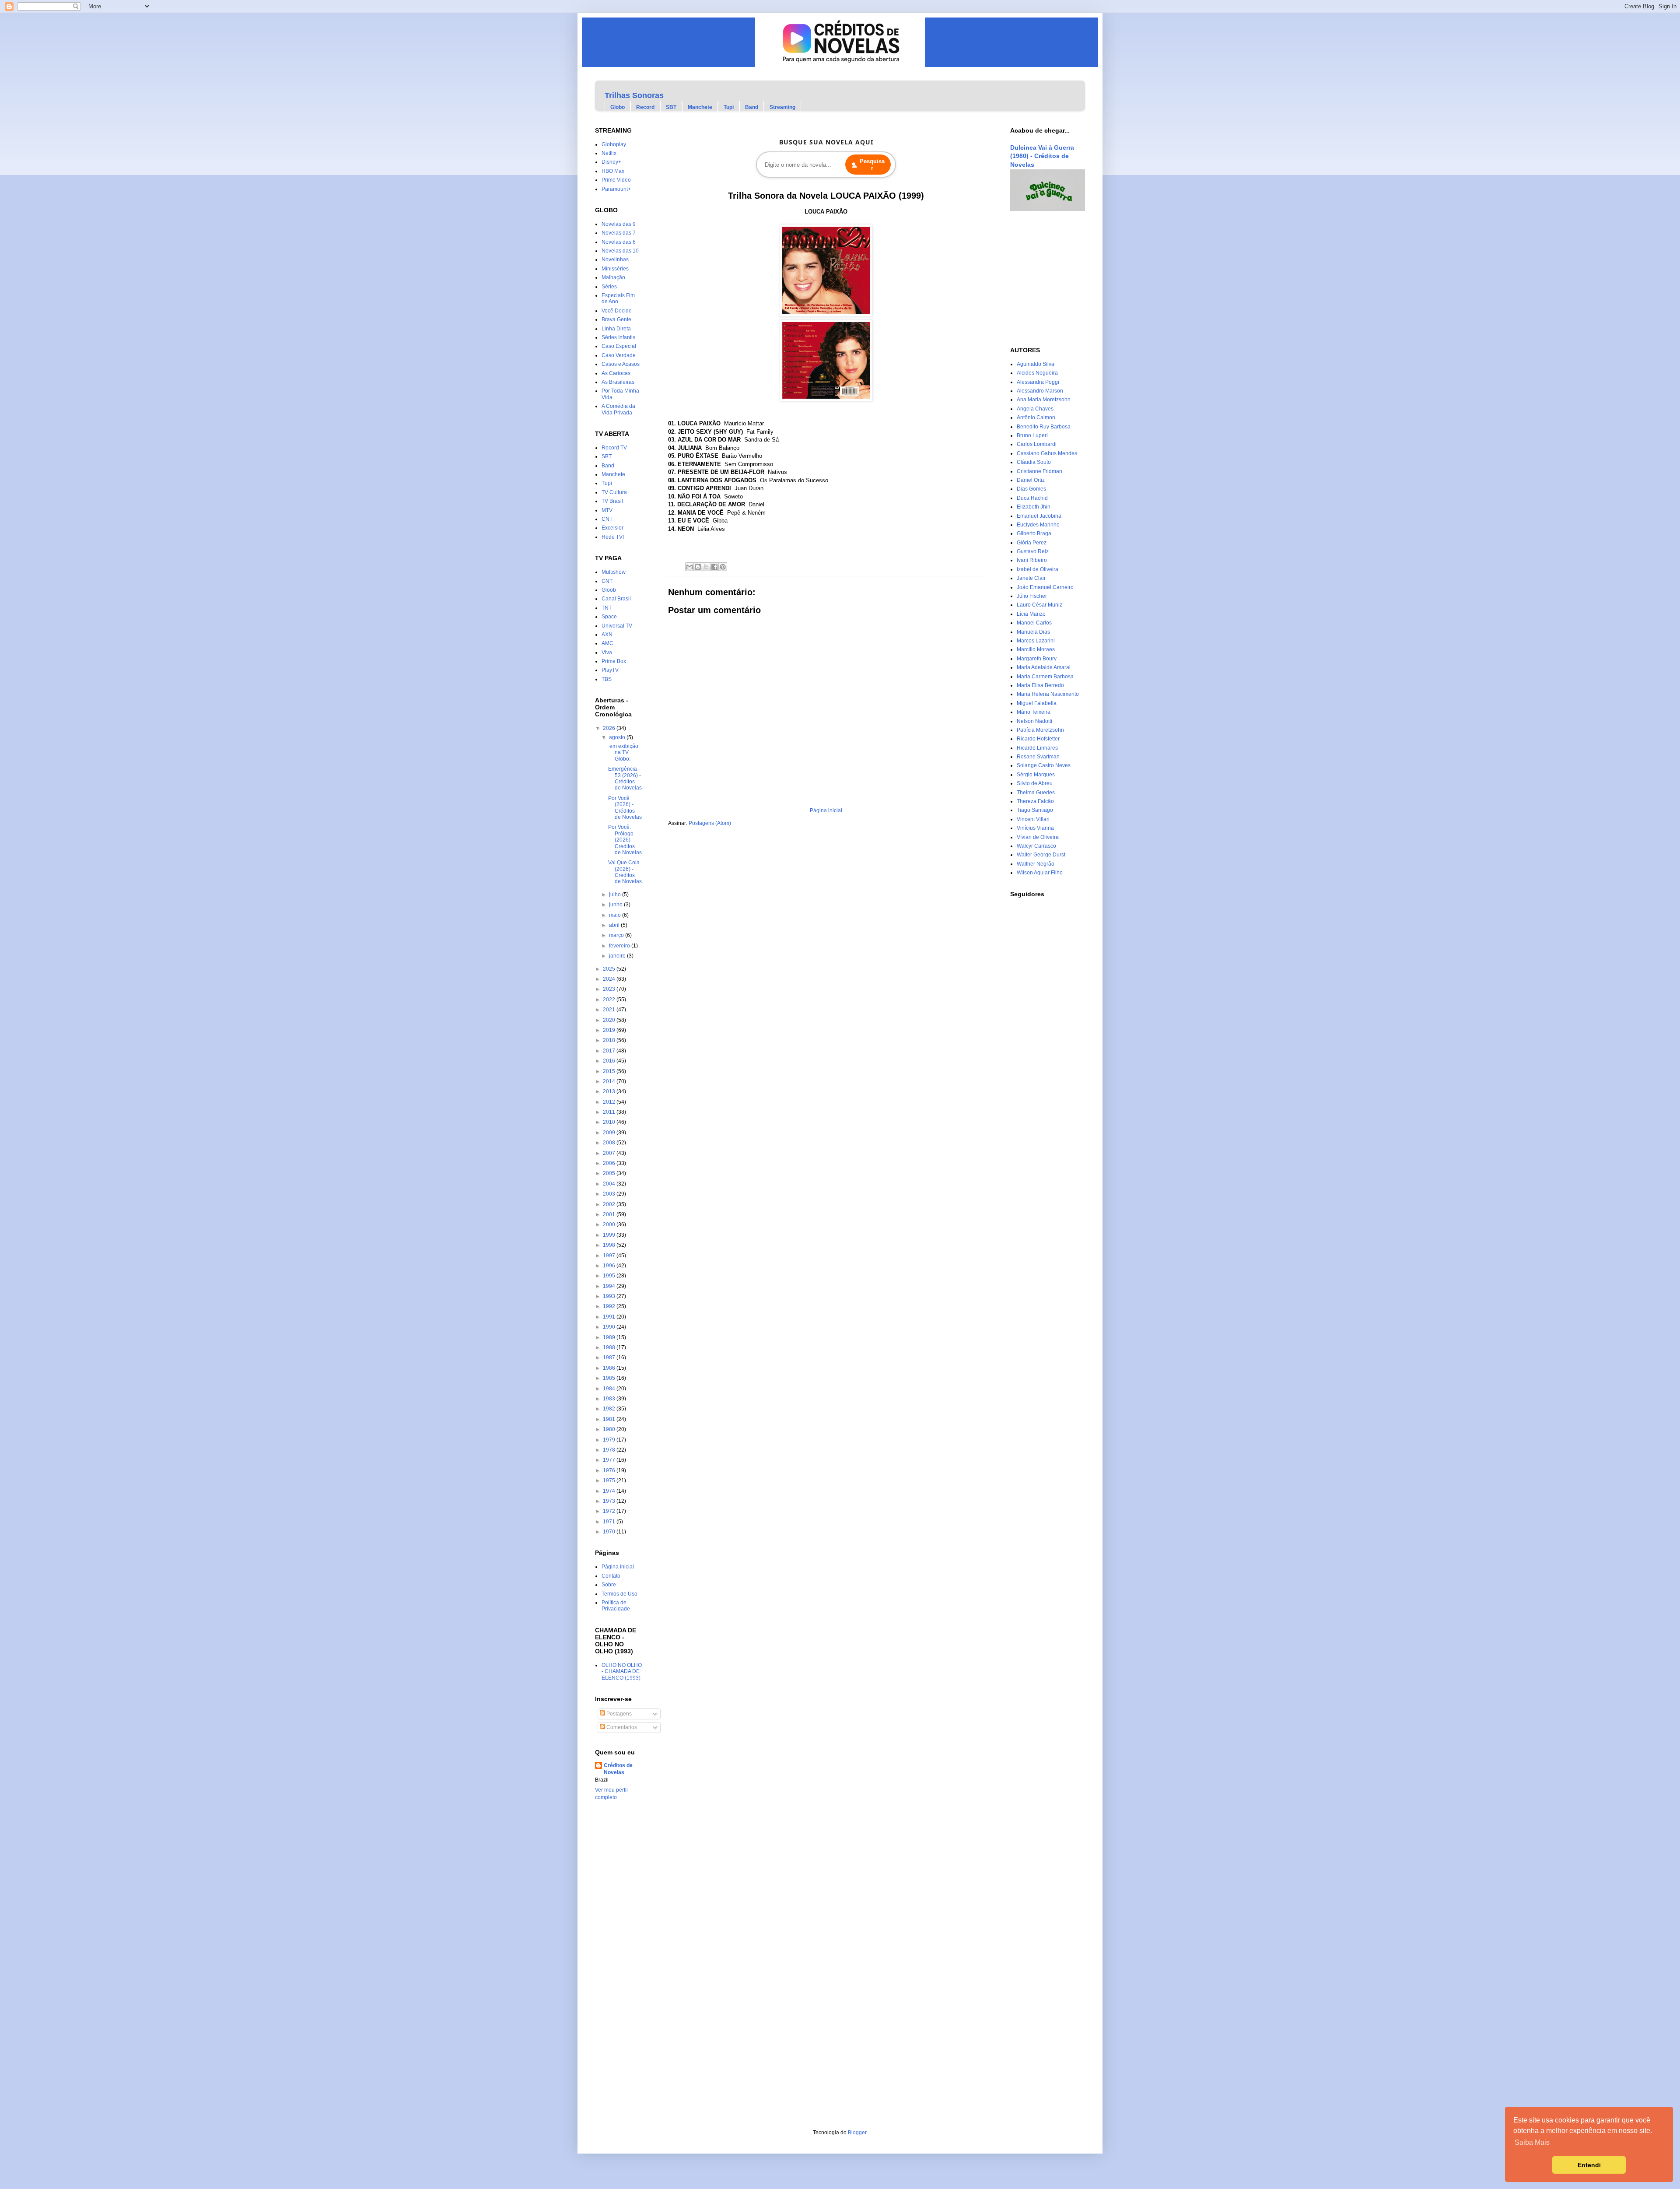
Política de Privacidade (616, 1606)
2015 (610, 1071)
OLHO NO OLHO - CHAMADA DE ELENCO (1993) (622, 1672)
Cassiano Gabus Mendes (1047, 453)
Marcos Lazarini (1036, 641)
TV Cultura (614, 492)
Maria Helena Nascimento (1048, 694)
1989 (610, 1337)
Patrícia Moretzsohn (1040, 730)
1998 (610, 1245)
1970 (610, 1532)
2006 (610, 1163)
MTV (607, 510)
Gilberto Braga (1034, 533)
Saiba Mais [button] (1532, 2142)
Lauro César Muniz (1039, 605)
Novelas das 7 (619, 233)
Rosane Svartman (1038, 757)
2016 (610, 1061)
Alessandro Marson (1040, 391)
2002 (610, 1204)
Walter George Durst (1041, 855)
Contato (611, 1576)
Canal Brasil (616, 599)
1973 (610, 1501)
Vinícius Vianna (1035, 828)
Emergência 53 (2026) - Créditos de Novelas (625, 778)
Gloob (609, 590)
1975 (610, 1480)
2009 (610, 1133)
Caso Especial (619, 346)
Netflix (609, 153)
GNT (607, 581)
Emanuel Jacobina (1039, 516)
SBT (671, 107)
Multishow (614, 572)
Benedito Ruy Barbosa (1044, 427)
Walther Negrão (1036, 864)
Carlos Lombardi (1037, 444)
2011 (610, 1112)
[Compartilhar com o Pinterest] (723, 567)
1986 (610, 1368)
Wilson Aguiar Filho (1040, 873)
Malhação (613, 277)
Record (645, 107)
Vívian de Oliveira (1038, 837)
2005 (610, 1173)
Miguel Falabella (1037, 703)
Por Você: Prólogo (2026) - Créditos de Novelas (625, 840)
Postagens (618, 1714)
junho (616, 905)
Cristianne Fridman (1039, 471)
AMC (607, 643)
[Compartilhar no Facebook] (714, 567)
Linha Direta (616, 329)
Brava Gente (616, 319)
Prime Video (616, 180)
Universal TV (617, 626)
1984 (610, 1389)
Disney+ (611, 162)
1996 (610, 1266)
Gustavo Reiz (1033, 551)
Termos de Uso (619, 1594)
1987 (610, 1358)
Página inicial (826, 810)
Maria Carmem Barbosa (1045, 677)
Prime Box (614, 661)
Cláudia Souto (1034, 462)
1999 (610, 1235)
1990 (610, 1327)
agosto (618, 737)
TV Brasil (612, 501)
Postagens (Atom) (710, 823)
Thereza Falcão (1035, 801)
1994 (610, 1286)
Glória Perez (1032, 543)
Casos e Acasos (621, 364)
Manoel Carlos (1034, 623)
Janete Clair (1031, 578)
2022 (610, 1000)
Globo (618, 107)
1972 (610, 1511)
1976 (610, 1470)
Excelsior (612, 528)
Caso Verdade (619, 355)
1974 (610, 1491)
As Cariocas (616, 373)
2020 (610, 1020)
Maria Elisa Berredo (1040, 685)
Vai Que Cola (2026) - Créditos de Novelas (625, 872)
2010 (610, 1122)
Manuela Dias (1033, 632)
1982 (610, 1409)
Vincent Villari (1033, 819)
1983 (610, 1399)
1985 (610, 1378)
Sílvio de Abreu (1035, 783)
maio (616, 915)
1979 (610, 1440)
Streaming (782, 107)
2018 (610, 1040)
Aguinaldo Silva (1036, 364)
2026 (610, 728)
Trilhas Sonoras (634, 95)
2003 (610, 1194)
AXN (607, 635)
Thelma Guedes (1036, 793)
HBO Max (613, 171)
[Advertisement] (1036, 279)
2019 (610, 1030)
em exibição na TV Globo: (623, 752)
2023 (610, 989)
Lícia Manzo (1031, 614)
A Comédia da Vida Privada (618, 409)
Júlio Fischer (1032, 596)
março (617, 935)
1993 (610, 1296)
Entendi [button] (1589, 2165)
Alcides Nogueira (1037, 373)
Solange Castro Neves (1044, 765)
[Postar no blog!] (698, 567)
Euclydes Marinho (1038, 525)
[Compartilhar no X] (706, 567)
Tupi (729, 107)
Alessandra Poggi (1038, 382)
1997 (610, 1256)
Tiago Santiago (1035, 810)
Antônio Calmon (1036, 417)
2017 (610, 1051)
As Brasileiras (618, 382)
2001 (610, 1214)
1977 (610, 1460)
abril (615, 925)
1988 (610, 1347)
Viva (607, 652)
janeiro (618, 956)
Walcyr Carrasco (1036, 846)
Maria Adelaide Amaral (1044, 667)
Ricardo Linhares (1037, 748)
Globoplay (614, 144)
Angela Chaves (1035, 409)
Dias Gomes (1031, 489)
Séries (609, 287)
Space (609, 617)
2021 (610, 1010)
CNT (607, 519)
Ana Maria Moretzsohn (1044, 400)
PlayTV (610, 670)
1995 (610, 1276)
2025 (610, 969)
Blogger (857, 2133)
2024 (610, 979)
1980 (610, 1429)
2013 (610, 1091)
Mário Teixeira (1034, 712)
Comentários (621, 1727)
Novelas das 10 (620, 251)
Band (752, 107)
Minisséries (615, 269)
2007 (610, 1153)
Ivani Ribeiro (1032, 560)
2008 (610, 1143)
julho (616, 895)
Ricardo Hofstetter (1038, 739)
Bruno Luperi (1032, 435)
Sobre (609, 1585)
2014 (610, 1081)
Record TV (614, 448)
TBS (607, 679)
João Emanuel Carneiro (1045, 587)
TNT (607, 608)
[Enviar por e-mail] (689, 567)
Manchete (700, 107)
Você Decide (617, 311)
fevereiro (620, 946)
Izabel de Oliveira (1038, 569)
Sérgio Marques (1036, 775)
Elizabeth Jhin (1034, 507)
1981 (610, 1419)
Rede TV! (613, 537)
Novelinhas (615, 260)
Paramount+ (616, 189)
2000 (610, 1224)
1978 (610, 1450)
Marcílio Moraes (1036, 649)
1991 (610, 1317)
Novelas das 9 (619, 224)
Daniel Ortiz (1031, 480)
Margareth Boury (1037, 659)
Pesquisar (872, 165)
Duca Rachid (1032, 498)
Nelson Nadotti (1034, 721)
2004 (610, 1184)
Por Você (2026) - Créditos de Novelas (625, 808)
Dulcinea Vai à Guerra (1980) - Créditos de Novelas (1042, 156)
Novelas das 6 (619, 242)
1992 (610, 1306)
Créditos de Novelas (618, 1769)
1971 (610, 1522)
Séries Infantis (618, 337)
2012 (610, 1102)
